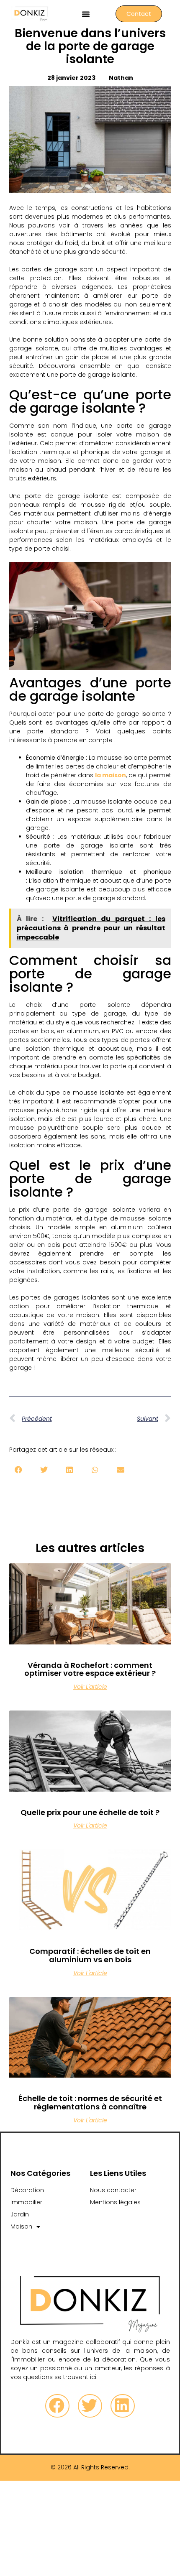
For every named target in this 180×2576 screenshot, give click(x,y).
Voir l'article (90, 1687)
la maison (111, 775)
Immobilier (26, 2202)
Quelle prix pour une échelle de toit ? (90, 1812)
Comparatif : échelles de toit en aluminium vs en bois (90, 1955)
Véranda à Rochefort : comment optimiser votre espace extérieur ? (90, 1669)
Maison (21, 2226)
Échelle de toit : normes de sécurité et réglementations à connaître (90, 2102)
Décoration (27, 2190)
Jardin (20, 2214)
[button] (86, 14)
